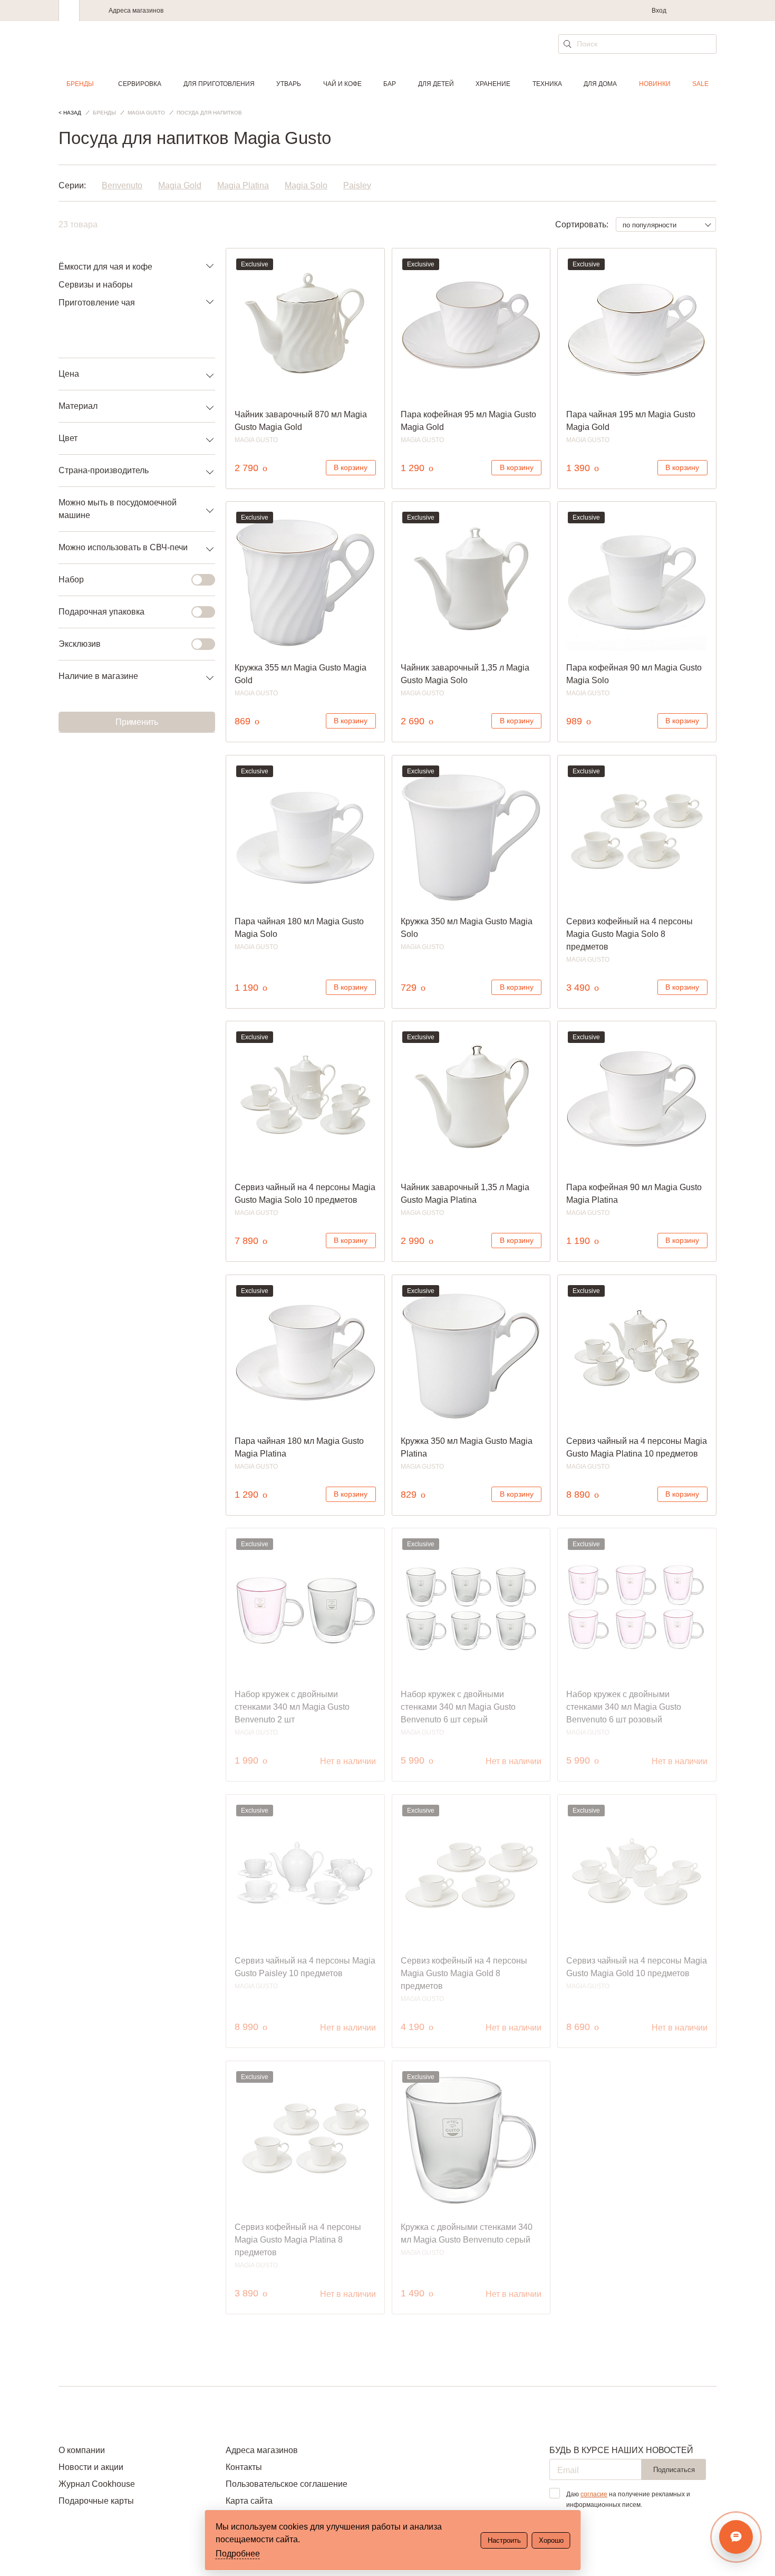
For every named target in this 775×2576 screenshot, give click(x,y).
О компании (82, 2450)
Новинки (655, 84)
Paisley (357, 185)
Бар (390, 84)
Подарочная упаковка (101, 612)
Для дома (600, 84)
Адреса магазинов (136, 11)
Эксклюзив (80, 644)
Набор (71, 580)
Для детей (436, 84)
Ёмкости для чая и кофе (105, 267)
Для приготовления (219, 84)
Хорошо (551, 2540)
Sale (700, 84)
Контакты (244, 2467)
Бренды (80, 84)
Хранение (493, 84)
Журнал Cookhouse (97, 2484)
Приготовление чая (97, 303)
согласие (594, 2494)
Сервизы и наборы (96, 285)
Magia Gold (180, 185)
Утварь (289, 84)
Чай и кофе (342, 84)
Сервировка (140, 84)
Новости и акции (91, 2467)
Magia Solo (306, 185)
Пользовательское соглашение (287, 2484)
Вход (659, 11)
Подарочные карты (96, 2501)
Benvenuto (122, 185)
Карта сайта (249, 2501)
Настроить (504, 2540)
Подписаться (674, 2470)
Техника (547, 84)
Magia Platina (243, 185)
